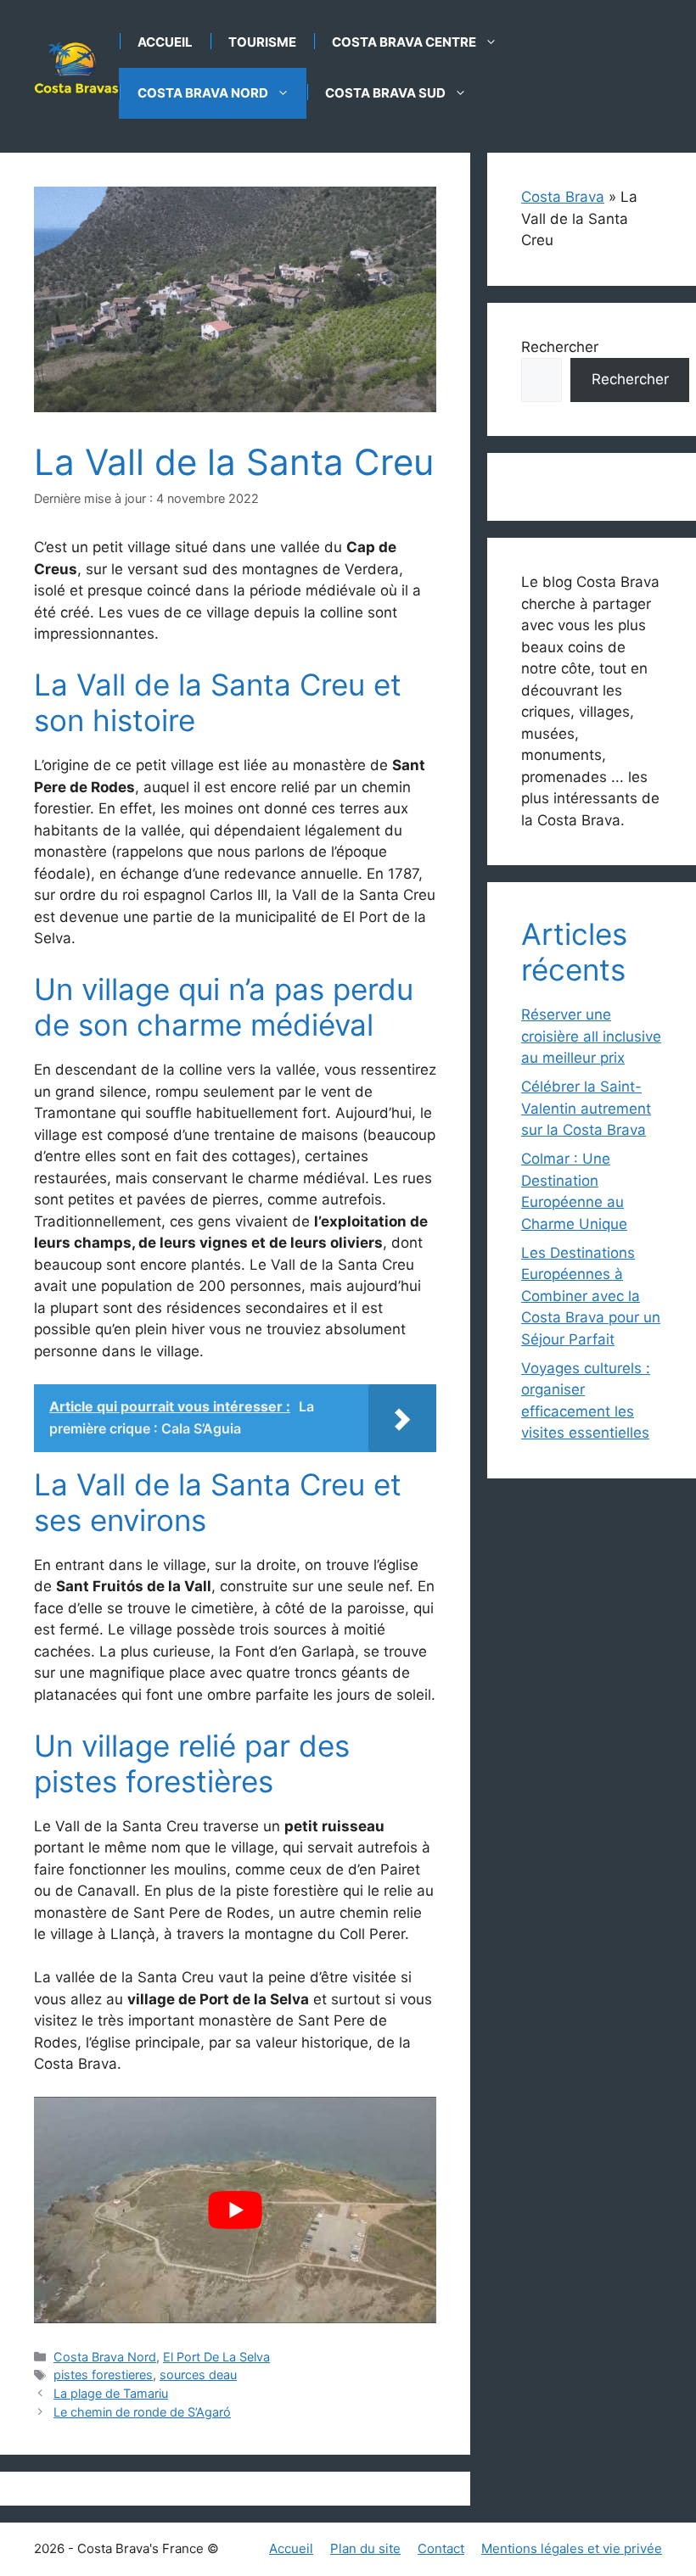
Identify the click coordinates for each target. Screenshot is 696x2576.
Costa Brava (563, 197)
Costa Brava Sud (385, 93)
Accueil (165, 42)
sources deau (198, 2375)
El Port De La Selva (216, 2357)
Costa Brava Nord (203, 93)
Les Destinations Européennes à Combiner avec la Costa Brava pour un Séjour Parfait (591, 1296)
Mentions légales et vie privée (572, 2548)
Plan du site (365, 2548)
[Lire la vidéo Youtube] (235, 2210)
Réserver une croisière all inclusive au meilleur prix (591, 1036)
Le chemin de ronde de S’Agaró (142, 2412)
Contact (441, 2548)
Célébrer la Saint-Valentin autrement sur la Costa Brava (586, 1108)
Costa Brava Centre (404, 42)
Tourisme (262, 42)
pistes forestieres (103, 2375)
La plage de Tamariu (111, 2393)
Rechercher (560, 347)
